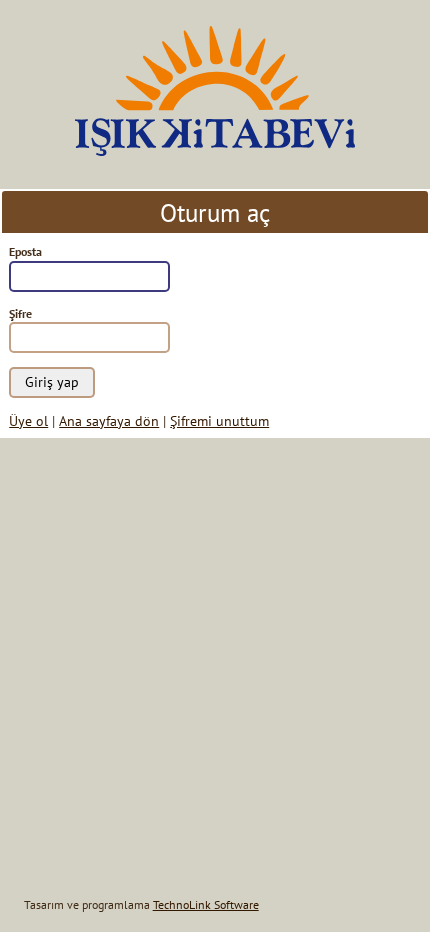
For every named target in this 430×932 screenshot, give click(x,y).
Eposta (25, 251)
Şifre (20, 313)
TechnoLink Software (206, 904)
